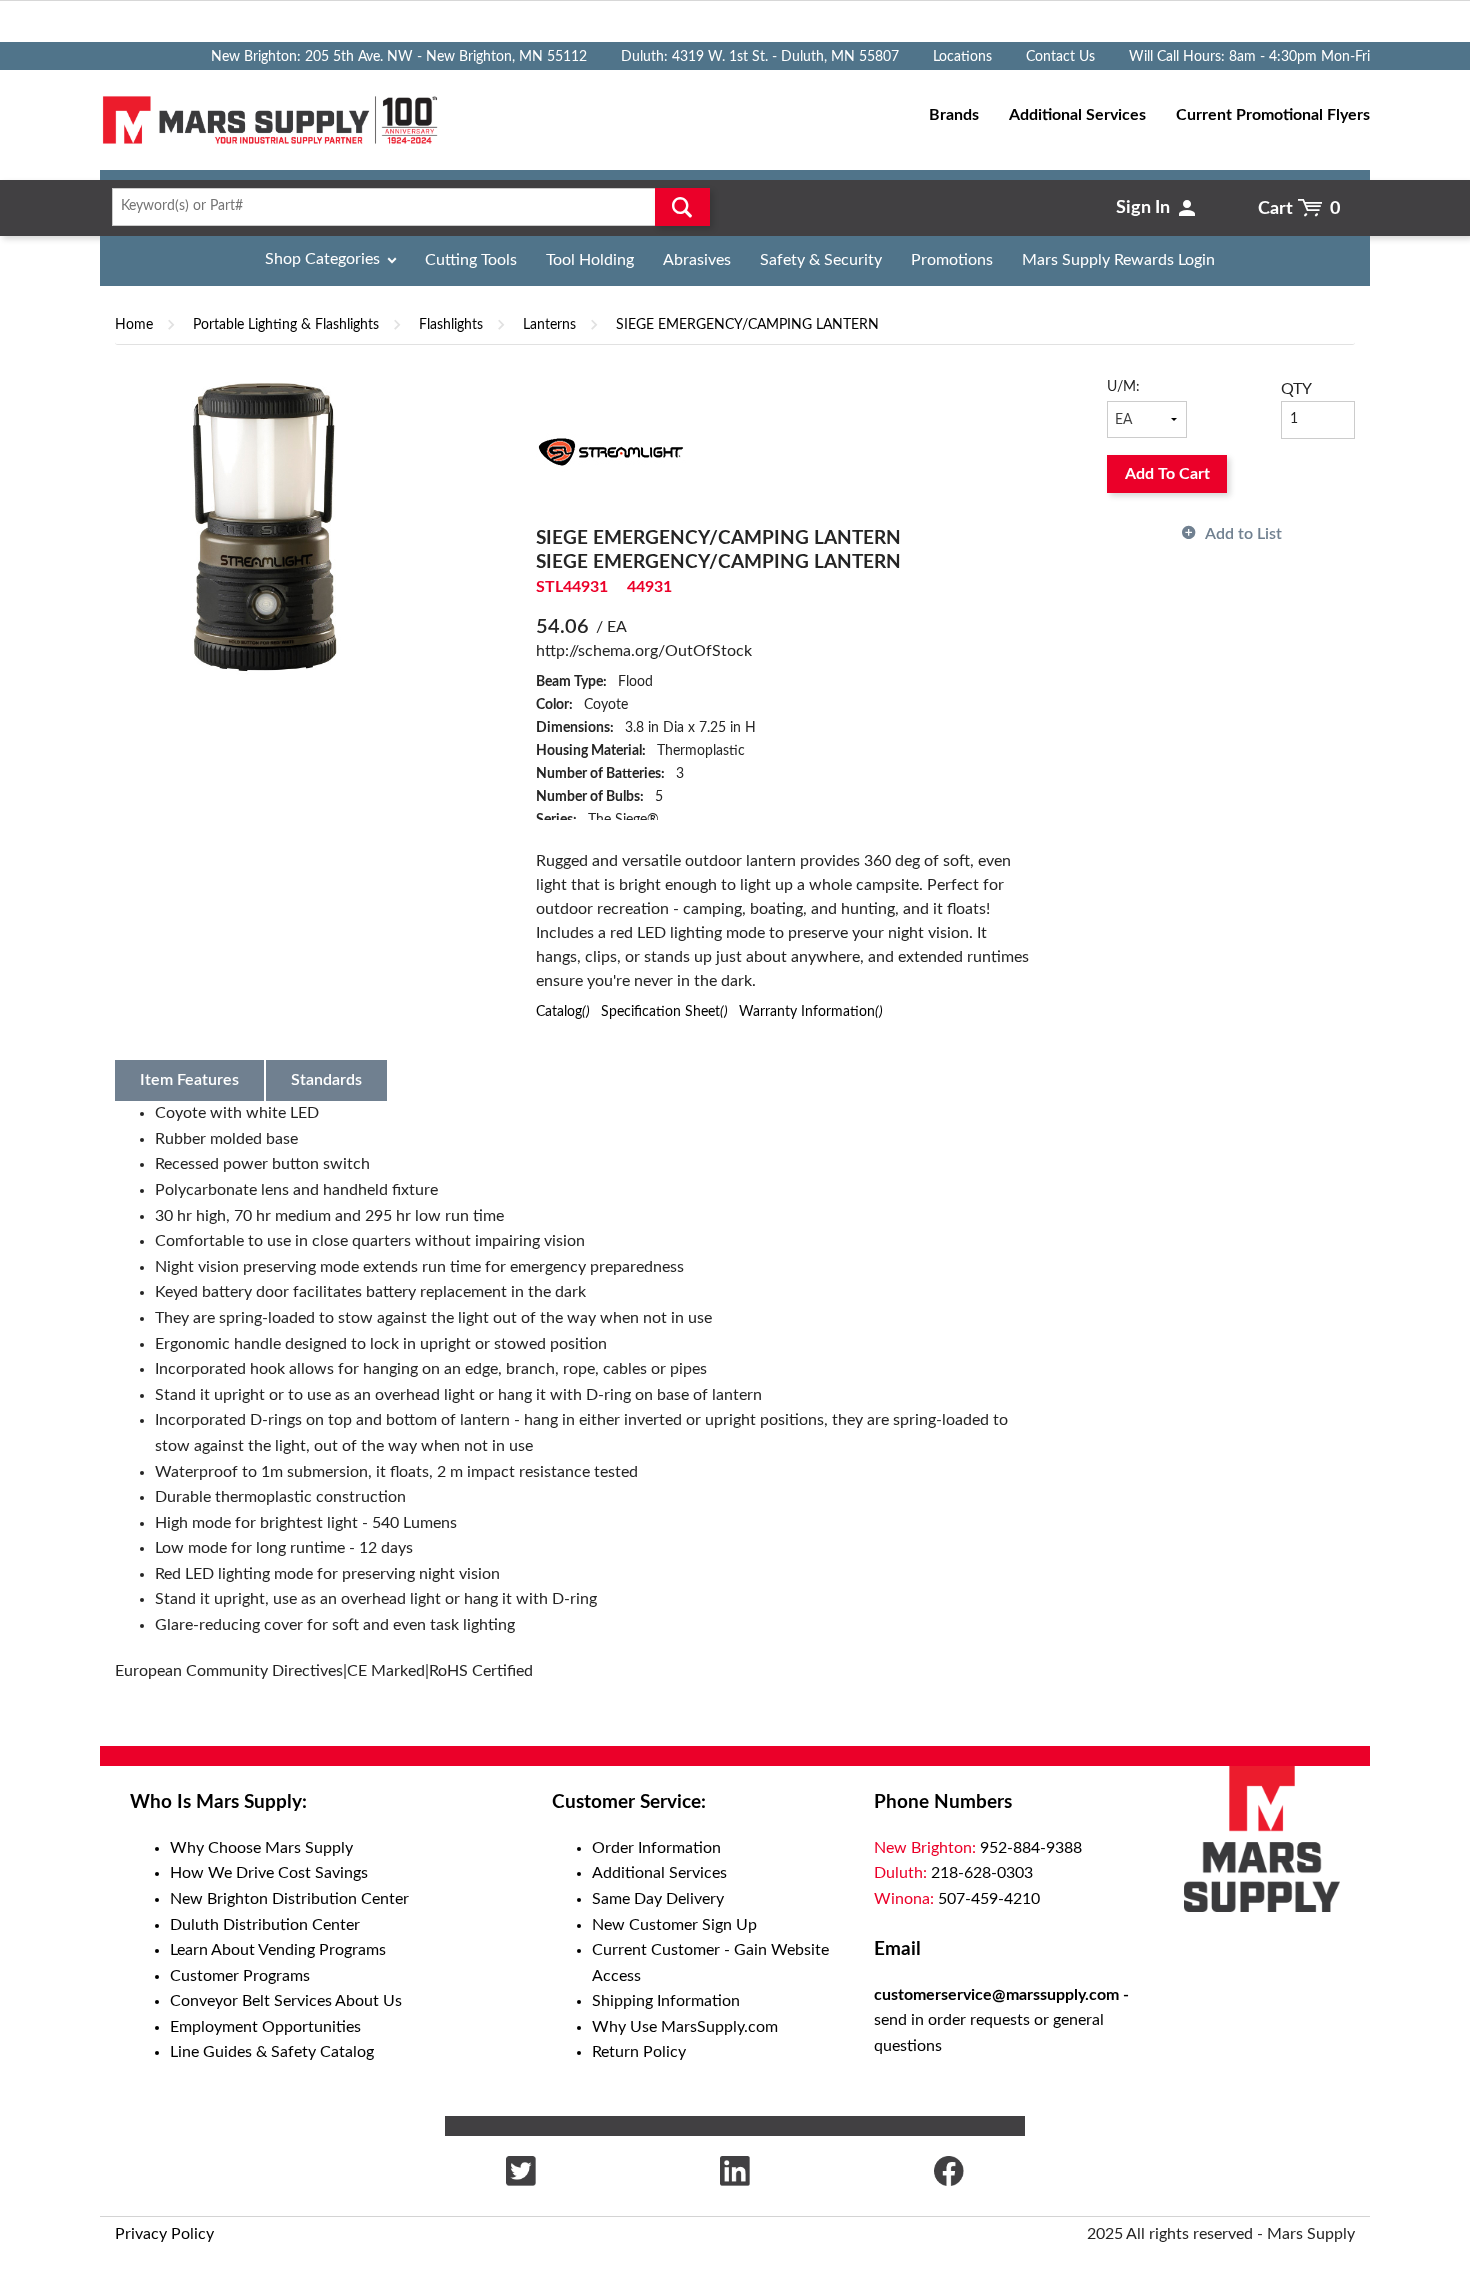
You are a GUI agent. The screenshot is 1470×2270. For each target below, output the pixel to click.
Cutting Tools (471, 260)
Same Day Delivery (658, 1899)
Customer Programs (240, 1976)
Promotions (952, 260)
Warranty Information (811, 1011)
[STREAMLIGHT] (611, 451)
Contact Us (1060, 57)
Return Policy (639, 2052)
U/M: (1123, 387)
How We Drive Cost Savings (269, 1873)
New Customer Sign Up (674, 1925)
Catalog (563, 1011)
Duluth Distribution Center (265, 1925)
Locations (962, 57)
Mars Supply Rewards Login (1118, 260)
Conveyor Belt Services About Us (286, 2001)
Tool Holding (590, 260)
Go (682, 207)
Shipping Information (666, 2001)
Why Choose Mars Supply (261, 1848)
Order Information (656, 1848)
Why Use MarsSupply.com (685, 2027)
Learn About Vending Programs (278, 1950)
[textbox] (404, 207)
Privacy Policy (164, 2234)
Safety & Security (821, 260)
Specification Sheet (664, 1011)
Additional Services (659, 1873)
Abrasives (697, 260)
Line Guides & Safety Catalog (272, 2052)
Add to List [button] (1243, 534)
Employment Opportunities (265, 2027)
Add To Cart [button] (1167, 474)
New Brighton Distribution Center (289, 1899)
